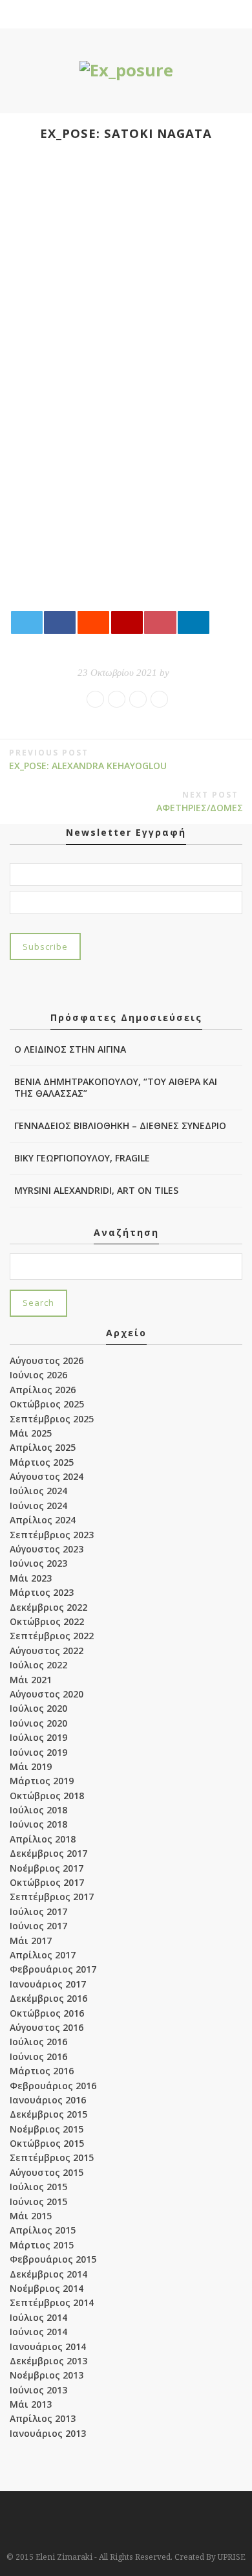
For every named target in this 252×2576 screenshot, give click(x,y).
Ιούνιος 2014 (38, 2332)
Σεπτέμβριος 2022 (52, 1636)
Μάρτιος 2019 (42, 1781)
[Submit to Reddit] (93, 622)
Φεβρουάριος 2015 (53, 2259)
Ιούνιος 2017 (38, 1926)
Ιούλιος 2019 (38, 1737)
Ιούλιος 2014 (38, 2317)
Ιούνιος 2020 (38, 1723)
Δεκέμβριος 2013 (48, 2361)
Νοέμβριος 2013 (47, 2375)
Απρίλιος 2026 (43, 1390)
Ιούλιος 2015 (38, 2187)
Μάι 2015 (31, 2216)
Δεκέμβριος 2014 (48, 2274)
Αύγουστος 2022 (47, 1651)
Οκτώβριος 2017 (47, 1882)
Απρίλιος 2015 (43, 2230)
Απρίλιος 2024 (43, 1520)
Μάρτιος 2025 (42, 1462)
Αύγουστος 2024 (47, 1476)
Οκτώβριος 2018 (47, 1796)
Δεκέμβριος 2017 (48, 1853)
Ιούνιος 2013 (38, 2390)
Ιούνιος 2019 (38, 1752)
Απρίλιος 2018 (43, 1839)
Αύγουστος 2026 (47, 1361)
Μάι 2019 (31, 1766)
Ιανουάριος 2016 (48, 2100)
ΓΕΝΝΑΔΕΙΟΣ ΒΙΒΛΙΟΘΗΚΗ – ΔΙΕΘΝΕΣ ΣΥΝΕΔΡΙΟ (120, 1126)
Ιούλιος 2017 (38, 1911)
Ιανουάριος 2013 (48, 2433)
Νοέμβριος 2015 (47, 2129)
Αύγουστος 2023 (47, 1549)
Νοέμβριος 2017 (47, 1868)
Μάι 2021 (31, 1680)
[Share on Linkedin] (194, 622)
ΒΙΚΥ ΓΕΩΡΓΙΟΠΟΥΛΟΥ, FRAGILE (82, 1158)
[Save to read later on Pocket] (160, 622)
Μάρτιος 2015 (42, 2245)
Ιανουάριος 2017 (48, 1984)
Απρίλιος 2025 (43, 1447)
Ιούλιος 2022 (38, 1665)
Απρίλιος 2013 (43, 2418)
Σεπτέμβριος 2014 (52, 2302)
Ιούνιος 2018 (38, 1824)
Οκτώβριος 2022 (47, 1621)
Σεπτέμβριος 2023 (52, 1535)
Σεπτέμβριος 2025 (52, 1419)
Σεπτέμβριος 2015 (52, 2157)
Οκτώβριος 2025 (47, 1404)
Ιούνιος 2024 (38, 1506)
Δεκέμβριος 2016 (48, 1998)
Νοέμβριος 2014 (47, 2288)
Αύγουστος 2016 (47, 2027)
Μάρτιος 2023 (42, 1592)
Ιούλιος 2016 (38, 2042)
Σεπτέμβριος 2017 (52, 1897)
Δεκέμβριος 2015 (48, 2114)
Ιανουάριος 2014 (48, 2346)
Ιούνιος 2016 (38, 2056)
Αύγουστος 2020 (47, 1694)
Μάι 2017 (31, 1941)
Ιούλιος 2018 (38, 1810)
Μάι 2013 (31, 2404)
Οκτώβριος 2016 (47, 2013)
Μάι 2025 (31, 1433)
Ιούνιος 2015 (38, 2201)
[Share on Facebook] (60, 622)
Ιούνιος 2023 (38, 1563)
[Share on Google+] (127, 622)
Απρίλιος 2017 (43, 1955)
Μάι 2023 (31, 1578)
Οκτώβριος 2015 (47, 2143)
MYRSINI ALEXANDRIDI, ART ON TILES (96, 1190)
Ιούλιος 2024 (38, 1491)
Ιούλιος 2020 (38, 1708)
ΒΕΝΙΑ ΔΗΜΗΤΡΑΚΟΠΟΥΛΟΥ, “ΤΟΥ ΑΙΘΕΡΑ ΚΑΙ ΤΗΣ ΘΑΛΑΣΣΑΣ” (116, 1087)
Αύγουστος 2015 (47, 2172)
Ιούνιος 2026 (38, 1375)
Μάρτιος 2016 (42, 2071)
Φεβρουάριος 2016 (53, 2086)
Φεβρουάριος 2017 (53, 1969)
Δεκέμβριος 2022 (48, 1607)
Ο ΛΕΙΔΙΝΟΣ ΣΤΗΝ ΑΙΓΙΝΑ (70, 1049)
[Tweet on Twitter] (27, 622)
